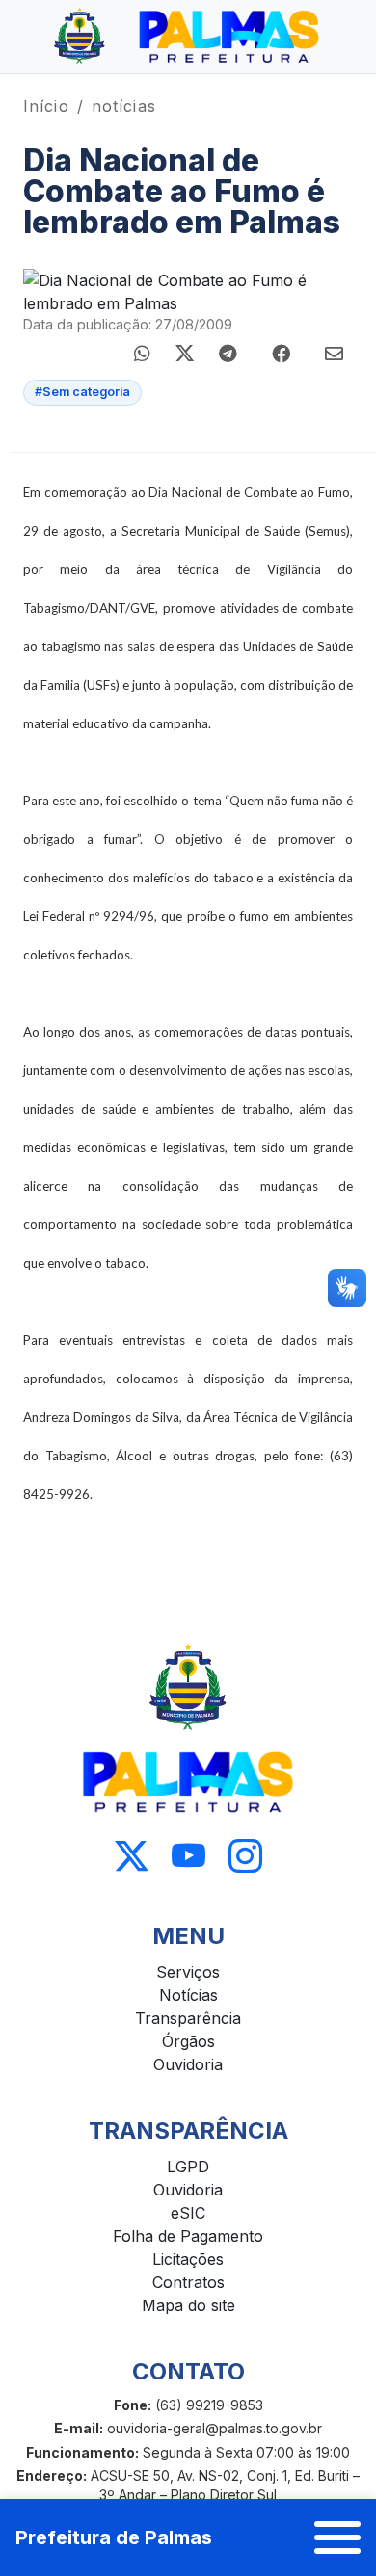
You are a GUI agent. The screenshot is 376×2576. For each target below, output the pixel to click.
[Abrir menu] (337, 2537)
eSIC (188, 2213)
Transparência (188, 2018)
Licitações (188, 2259)
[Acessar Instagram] (245, 1857)
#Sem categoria (82, 392)
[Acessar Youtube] (188, 1857)
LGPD (188, 2167)
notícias (124, 106)
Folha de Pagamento (188, 2236)
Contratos (188, 2282)
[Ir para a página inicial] (188, 37)
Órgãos (188, 2041)
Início (46, 106)
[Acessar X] (132, 1857)
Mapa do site (188, 2305)
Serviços (188, 1972)
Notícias (188, 1995)
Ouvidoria (188, 2064)
